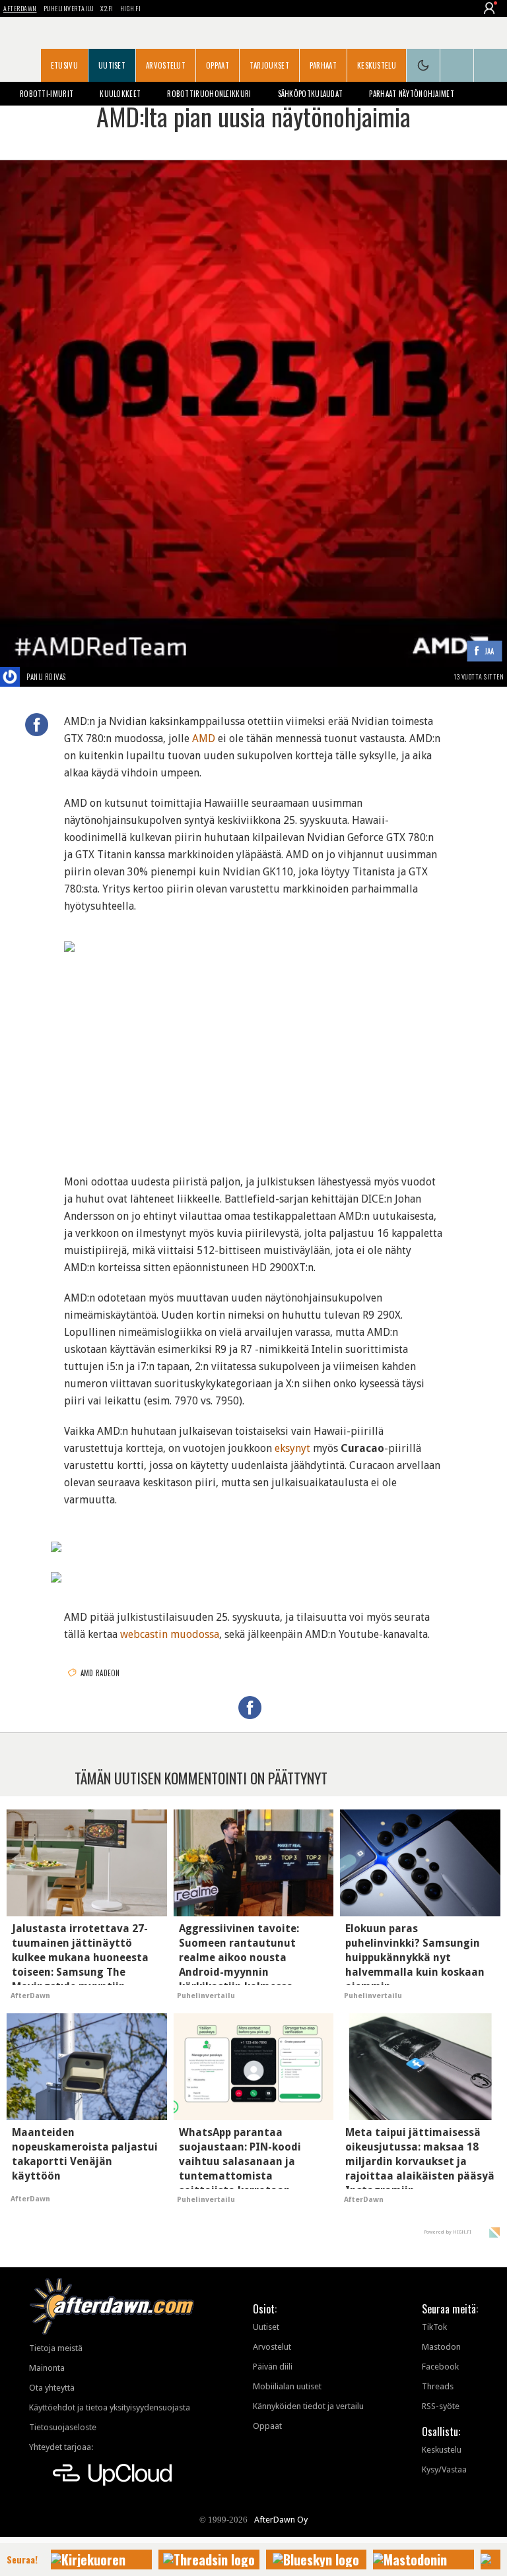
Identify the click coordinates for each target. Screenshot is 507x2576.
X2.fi (107, 8)
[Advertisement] (253, 1057)
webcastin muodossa (170, 1634)
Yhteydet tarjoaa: (61, 2447)
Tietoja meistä (56, 2348)
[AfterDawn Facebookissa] (457, 65)
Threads (438, 2386)
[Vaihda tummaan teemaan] (423, 65)
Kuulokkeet (120, 94)
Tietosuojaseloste (63, 2427)
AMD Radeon (100, 1673)
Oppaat (218, 65)
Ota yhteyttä (52, 2388)
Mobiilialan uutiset (287, 2386)
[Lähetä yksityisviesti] (82, 677)
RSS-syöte (441, 2406)
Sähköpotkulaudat (311, 94)
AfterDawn (20, 8)
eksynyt (292, 1448)
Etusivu (64, 65)
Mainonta (47, 2368)
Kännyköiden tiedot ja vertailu (308, 2406)
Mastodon (441, 2347)
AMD (204, 738)
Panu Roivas (46, 677)
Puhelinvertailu (69, 8)
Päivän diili (273, 2367)
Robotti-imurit (47, 94)
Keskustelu (377, 65)
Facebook (440, 2367)
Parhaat (323, 65)
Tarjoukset (269, 65)
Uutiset (112, 65)
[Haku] (490, 65)
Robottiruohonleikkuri (209, 94)
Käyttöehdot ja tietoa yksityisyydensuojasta (110, 2407)
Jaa (490, 651)
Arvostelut (166, 65)
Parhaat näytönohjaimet (412, 94)
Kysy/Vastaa (444, 2469)
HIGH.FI (131, 8)
